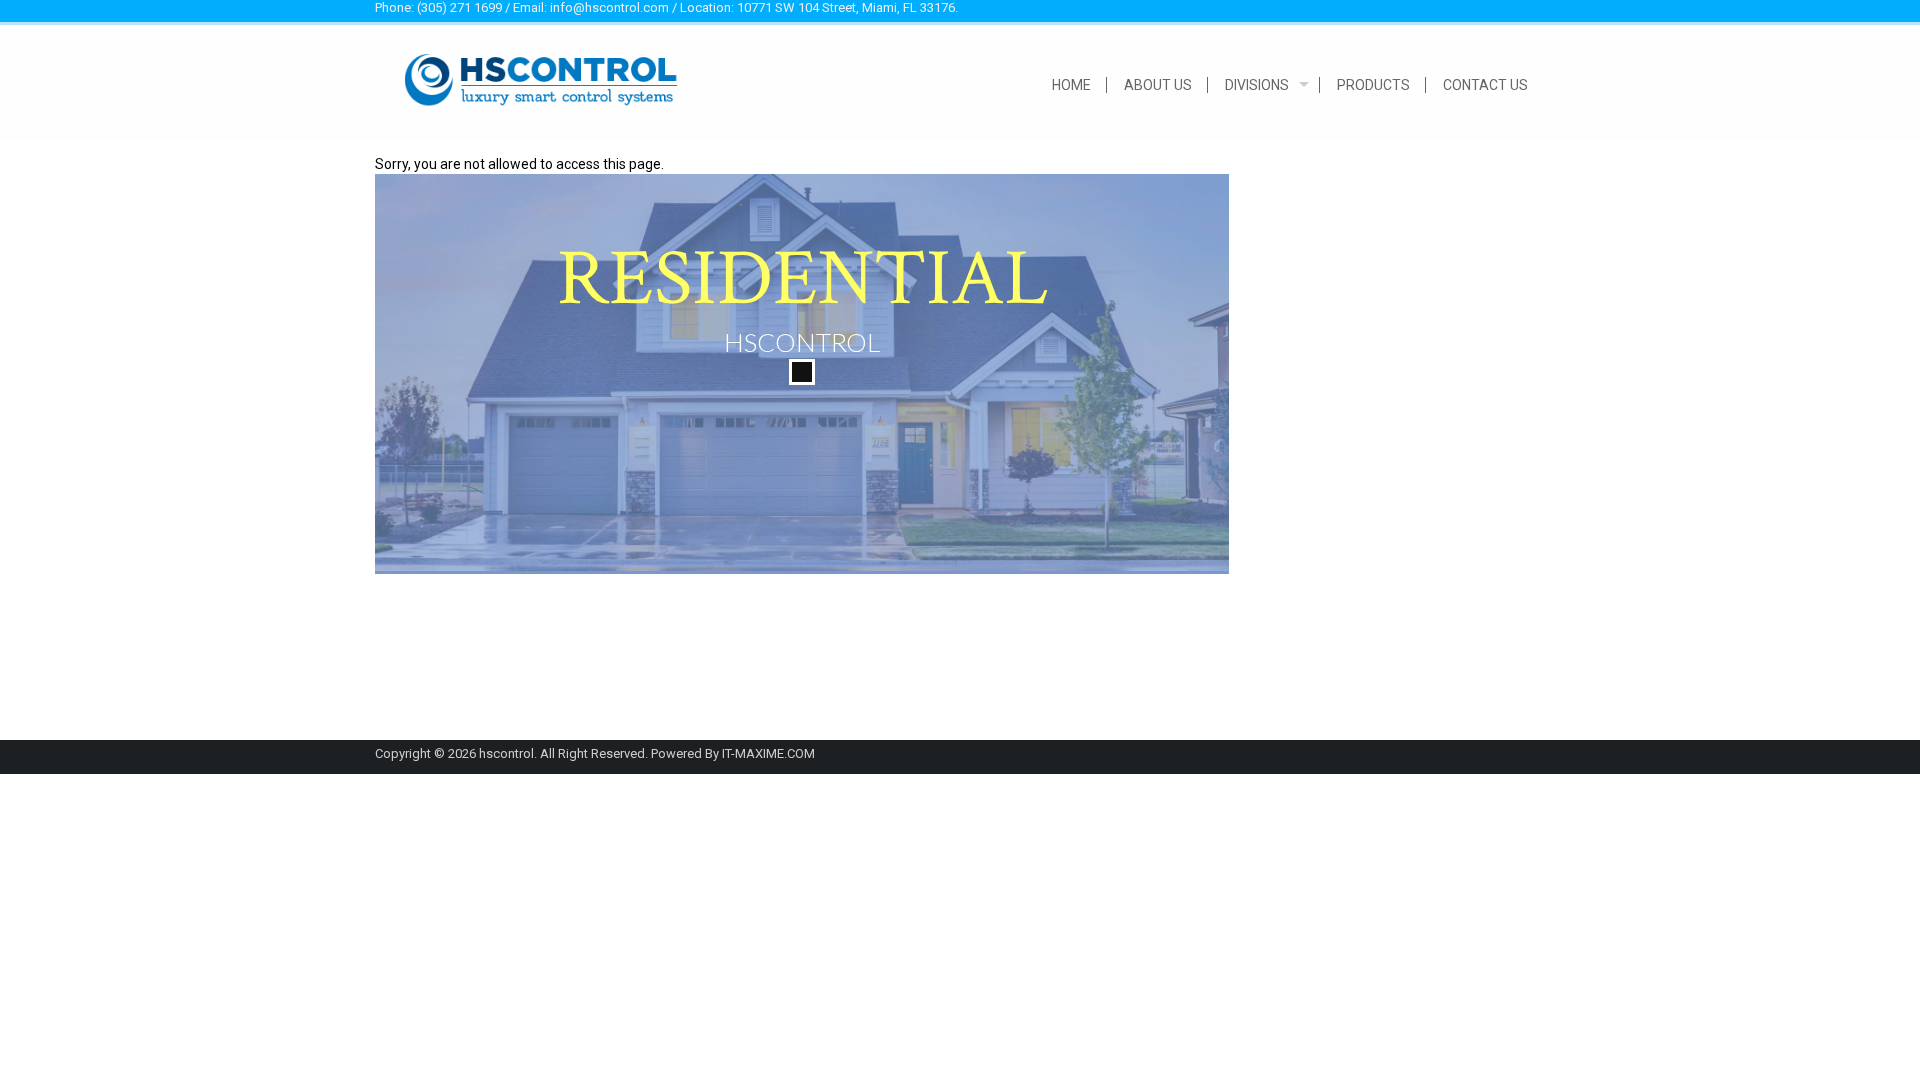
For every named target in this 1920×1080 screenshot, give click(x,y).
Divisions (1257, 85)
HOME (1071, 85)
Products (1373, 85)
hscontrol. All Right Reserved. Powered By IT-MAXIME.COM (647, 753)
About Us (1158, 85)
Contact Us (1485, 85)
